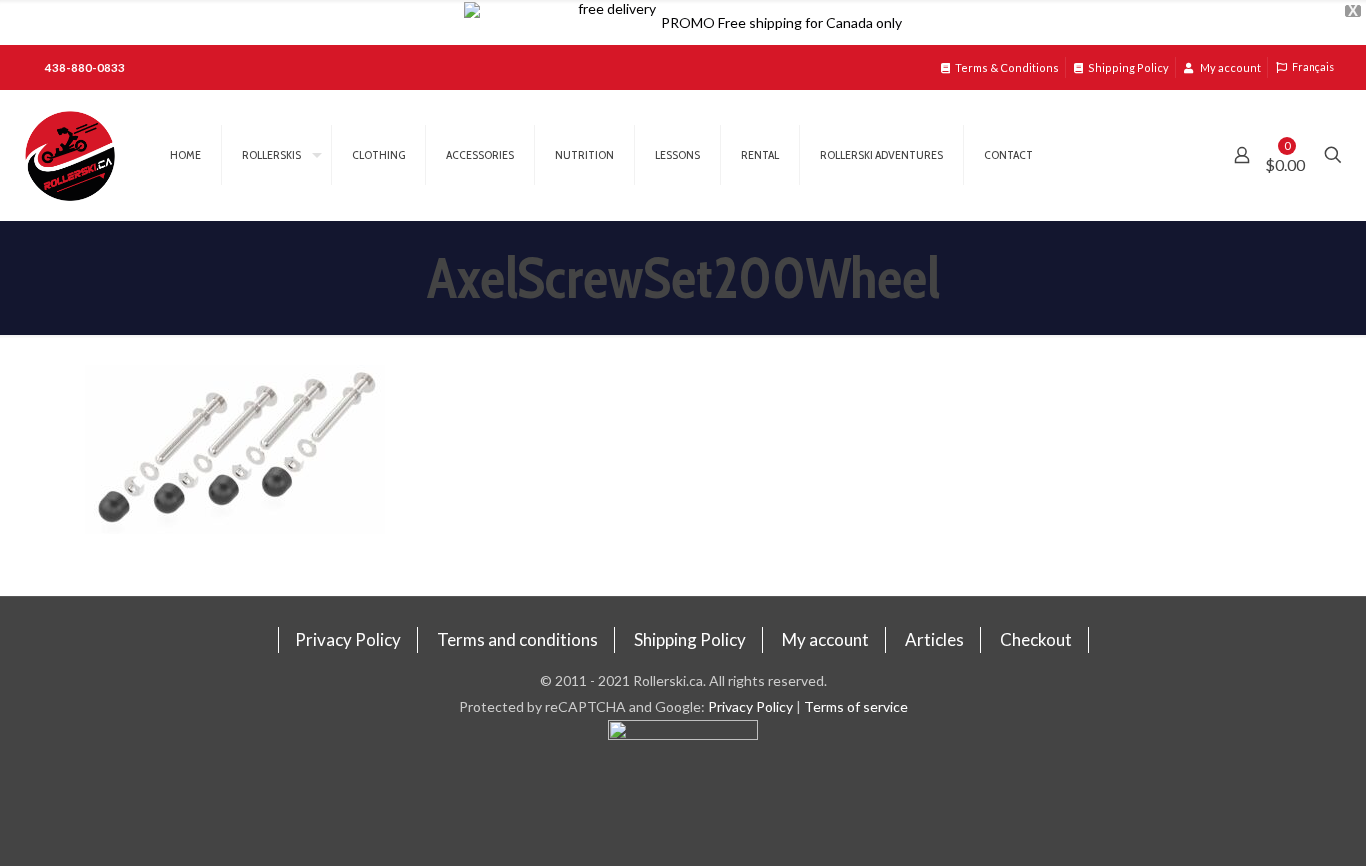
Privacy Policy (348, 639)
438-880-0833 (85, 67)
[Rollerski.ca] (70, 155)
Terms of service (856, 706)
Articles (934, 639)
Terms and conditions (517, 639)
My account (1229, 67)
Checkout (1036, 639)
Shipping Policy (1128, 67)
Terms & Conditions (1007, 67)
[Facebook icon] (683, 793)
